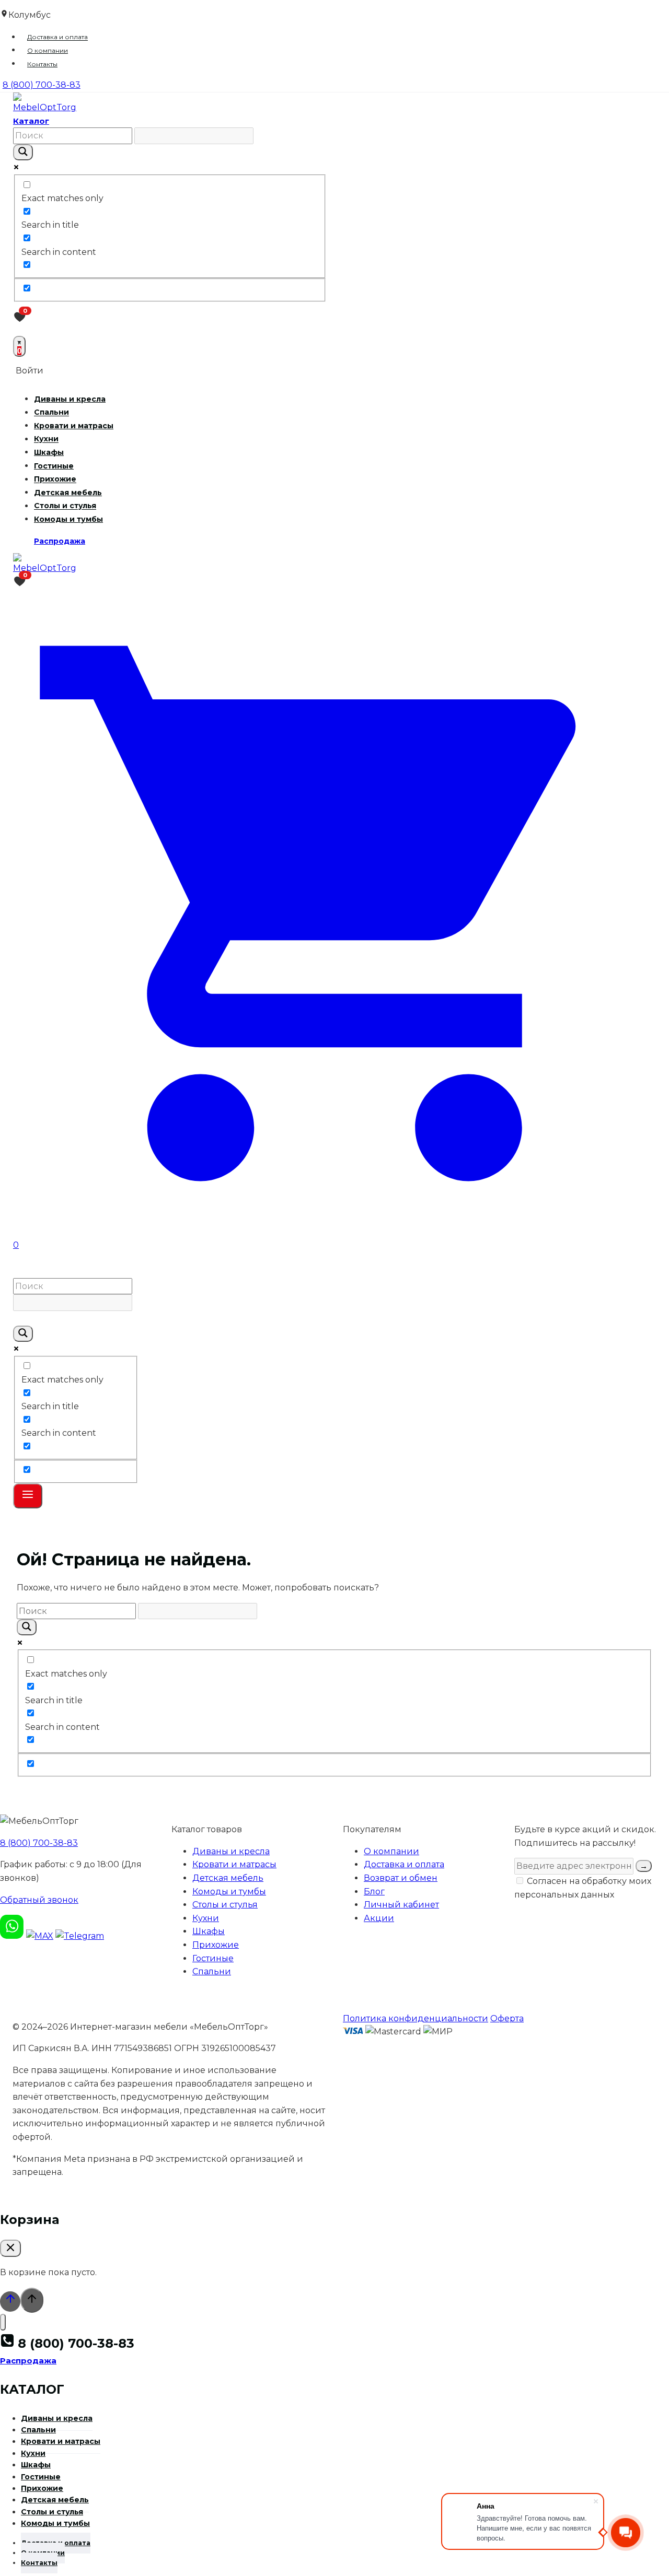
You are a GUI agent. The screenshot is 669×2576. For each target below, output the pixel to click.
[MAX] (40, 1936)
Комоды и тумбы (68, 519)
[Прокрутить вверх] (10, 2302)
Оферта (507, 2018)
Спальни (51, 413)
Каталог (31, 121)
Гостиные (54, 466)
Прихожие (55, 479)
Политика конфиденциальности (416, 2018)
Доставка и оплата (57, 37)
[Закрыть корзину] (10, 2248)
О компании (48, 50)
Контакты (42, 64)
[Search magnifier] (23, 152)
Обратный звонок (39, 1900)
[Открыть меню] (28, 1496)
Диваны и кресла (70, 399)
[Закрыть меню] (3, 2322)
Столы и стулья (65, 506)
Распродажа (60, 541)
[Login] (334, 1265)
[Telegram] (80, 1936)
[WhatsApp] (12, 1936)
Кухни (46, 439)
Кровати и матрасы (74, 426)
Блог (374, 1892)
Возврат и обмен (401, 1878)
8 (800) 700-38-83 (39, 1843)
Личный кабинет (401, 1905)
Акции (379, 1918)
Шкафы (49, 452)
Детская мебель (68, 493)
